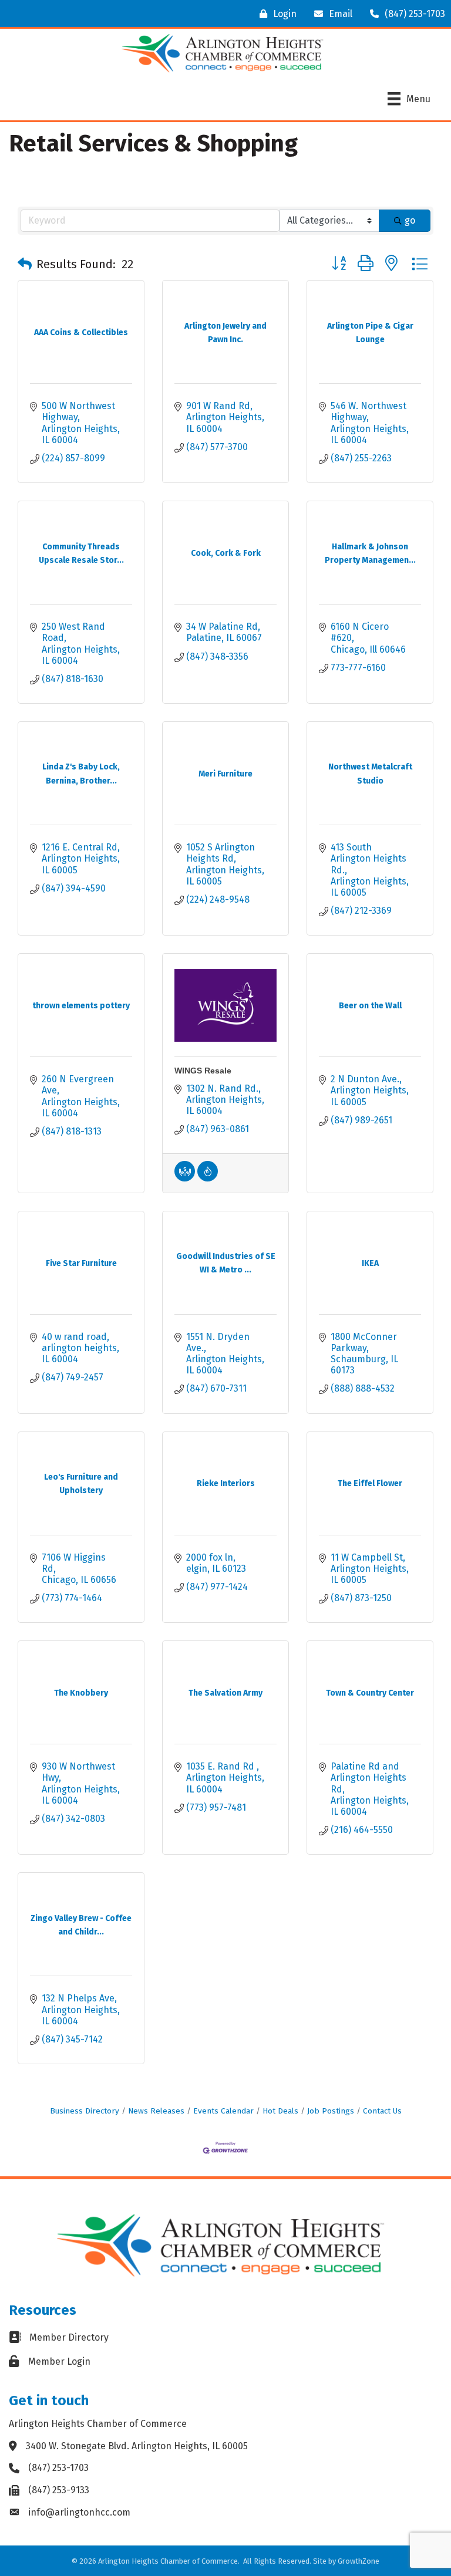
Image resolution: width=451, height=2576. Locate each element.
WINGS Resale (203, 1071)
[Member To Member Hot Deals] (185, 1178)
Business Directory (85, 2111)
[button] (25, 264)
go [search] (410, 220)
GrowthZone (359, 2561)
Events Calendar (223, 2111)
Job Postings (331, 2111)
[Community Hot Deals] (208, 1178)
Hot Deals (280, 2111)
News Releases (156, 2111)
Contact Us (382, 2111)
